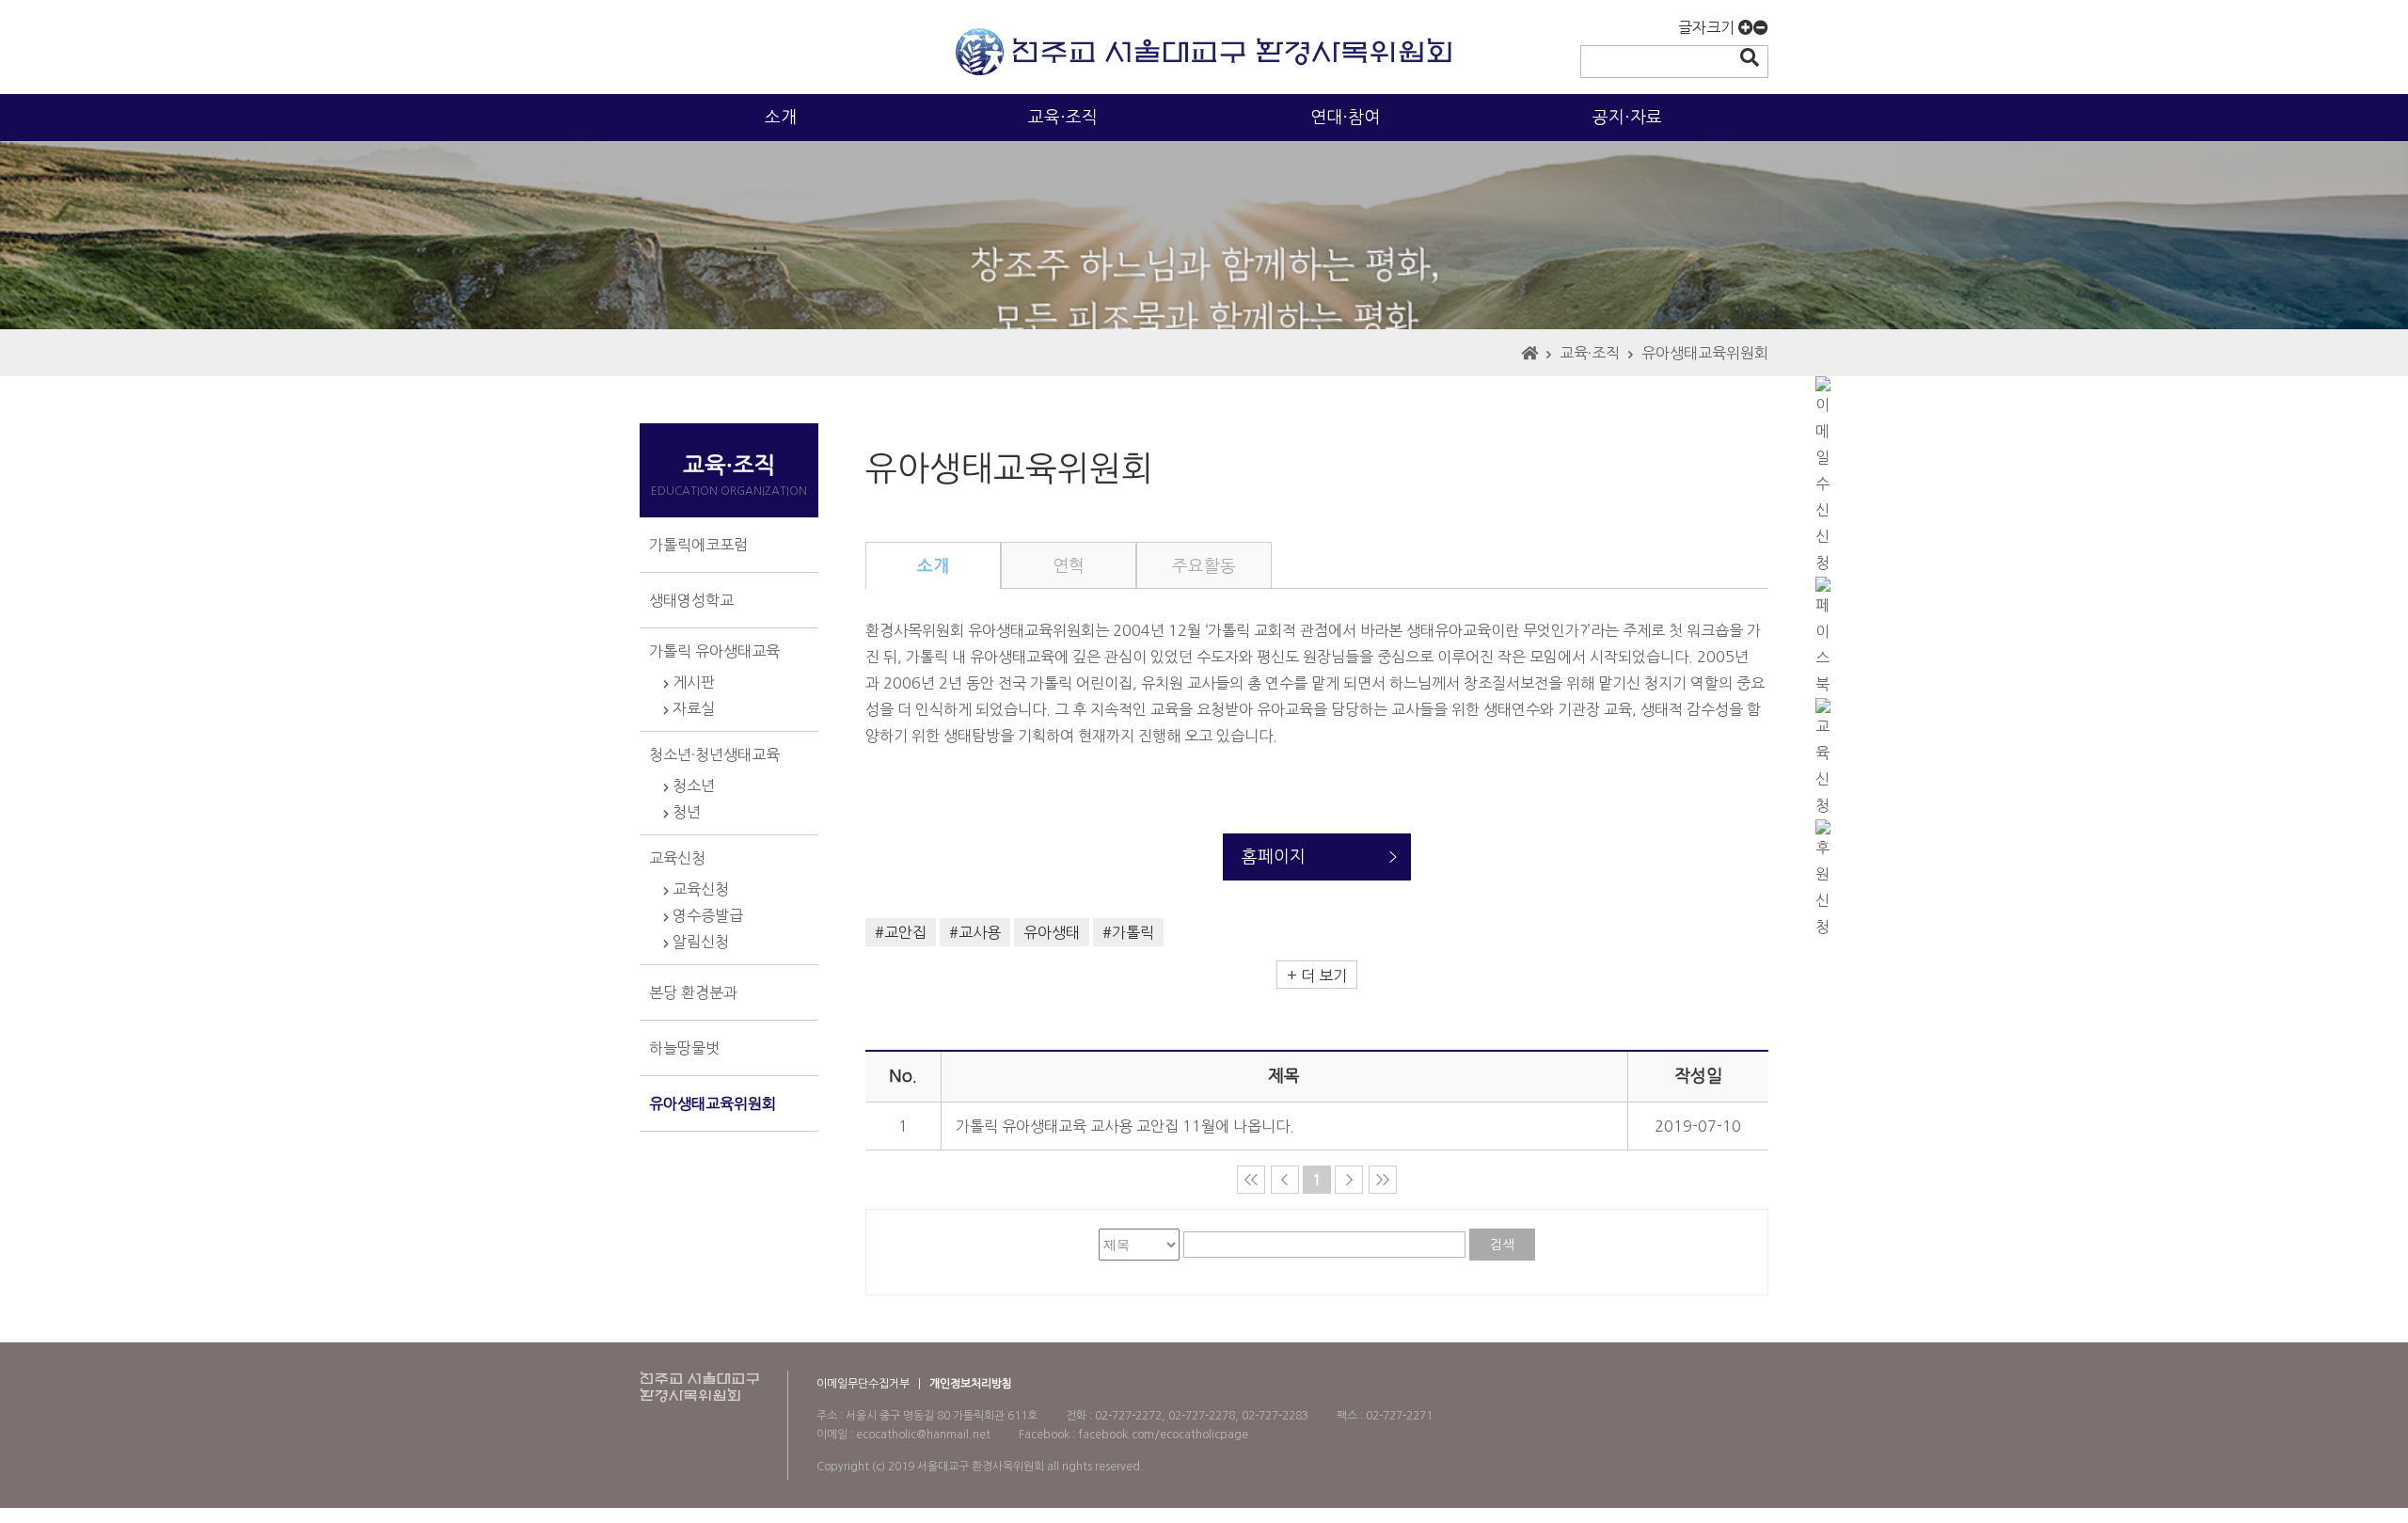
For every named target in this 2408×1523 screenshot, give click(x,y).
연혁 (1069, 566)
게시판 (692, 682)
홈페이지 (1274, 857)
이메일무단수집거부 (863, 1384)
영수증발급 (706, 915)
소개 (781, 118)
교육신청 (677, 858)
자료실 (692, 708)
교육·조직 (1063, 118)
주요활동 (1204, 566)
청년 (685, 812)
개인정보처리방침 (971, 1384)
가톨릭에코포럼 (698, 545)
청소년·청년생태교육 (714, 754)
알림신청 (699, 942)
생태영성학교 (691, 600)
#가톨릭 (1128, 932)
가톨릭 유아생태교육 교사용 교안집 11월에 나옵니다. (1125, 1126)
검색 (1502, 1245)
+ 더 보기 (1317, 976)
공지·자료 (1627, 118)
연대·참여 (1345, 118)
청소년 (692, 785)
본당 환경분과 (693, 992)
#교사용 (975, 932)
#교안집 (901, 932)
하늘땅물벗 (684, 1048)
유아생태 (1052, 932)
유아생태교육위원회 (1705, 353)
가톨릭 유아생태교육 (714, 651)
